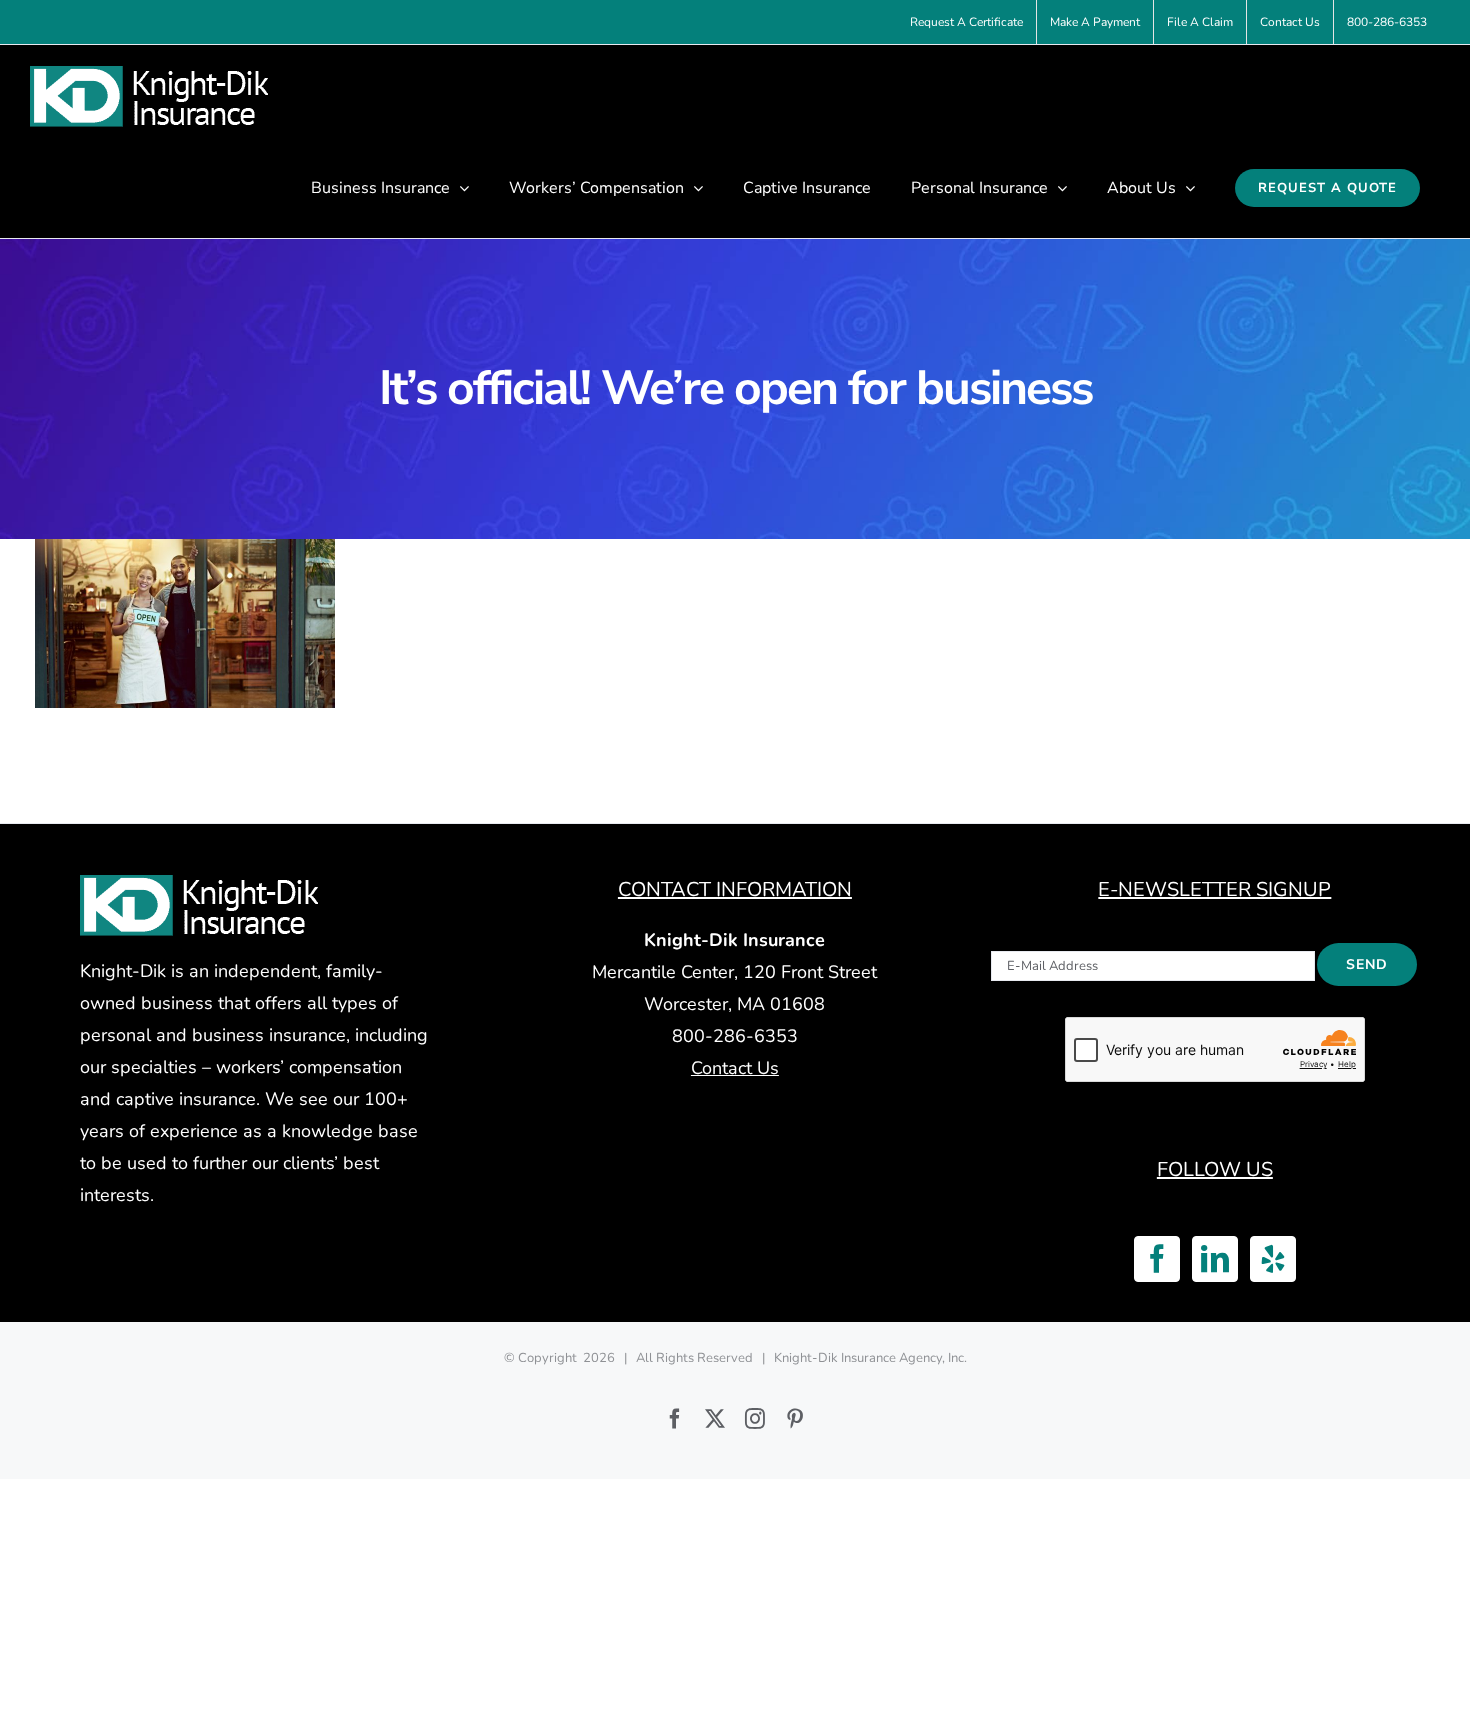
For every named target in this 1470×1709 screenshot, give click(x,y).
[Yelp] (1273, 1259)
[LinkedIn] (1215, 1259)
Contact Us (735, 1068)
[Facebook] (1157, 1259)
